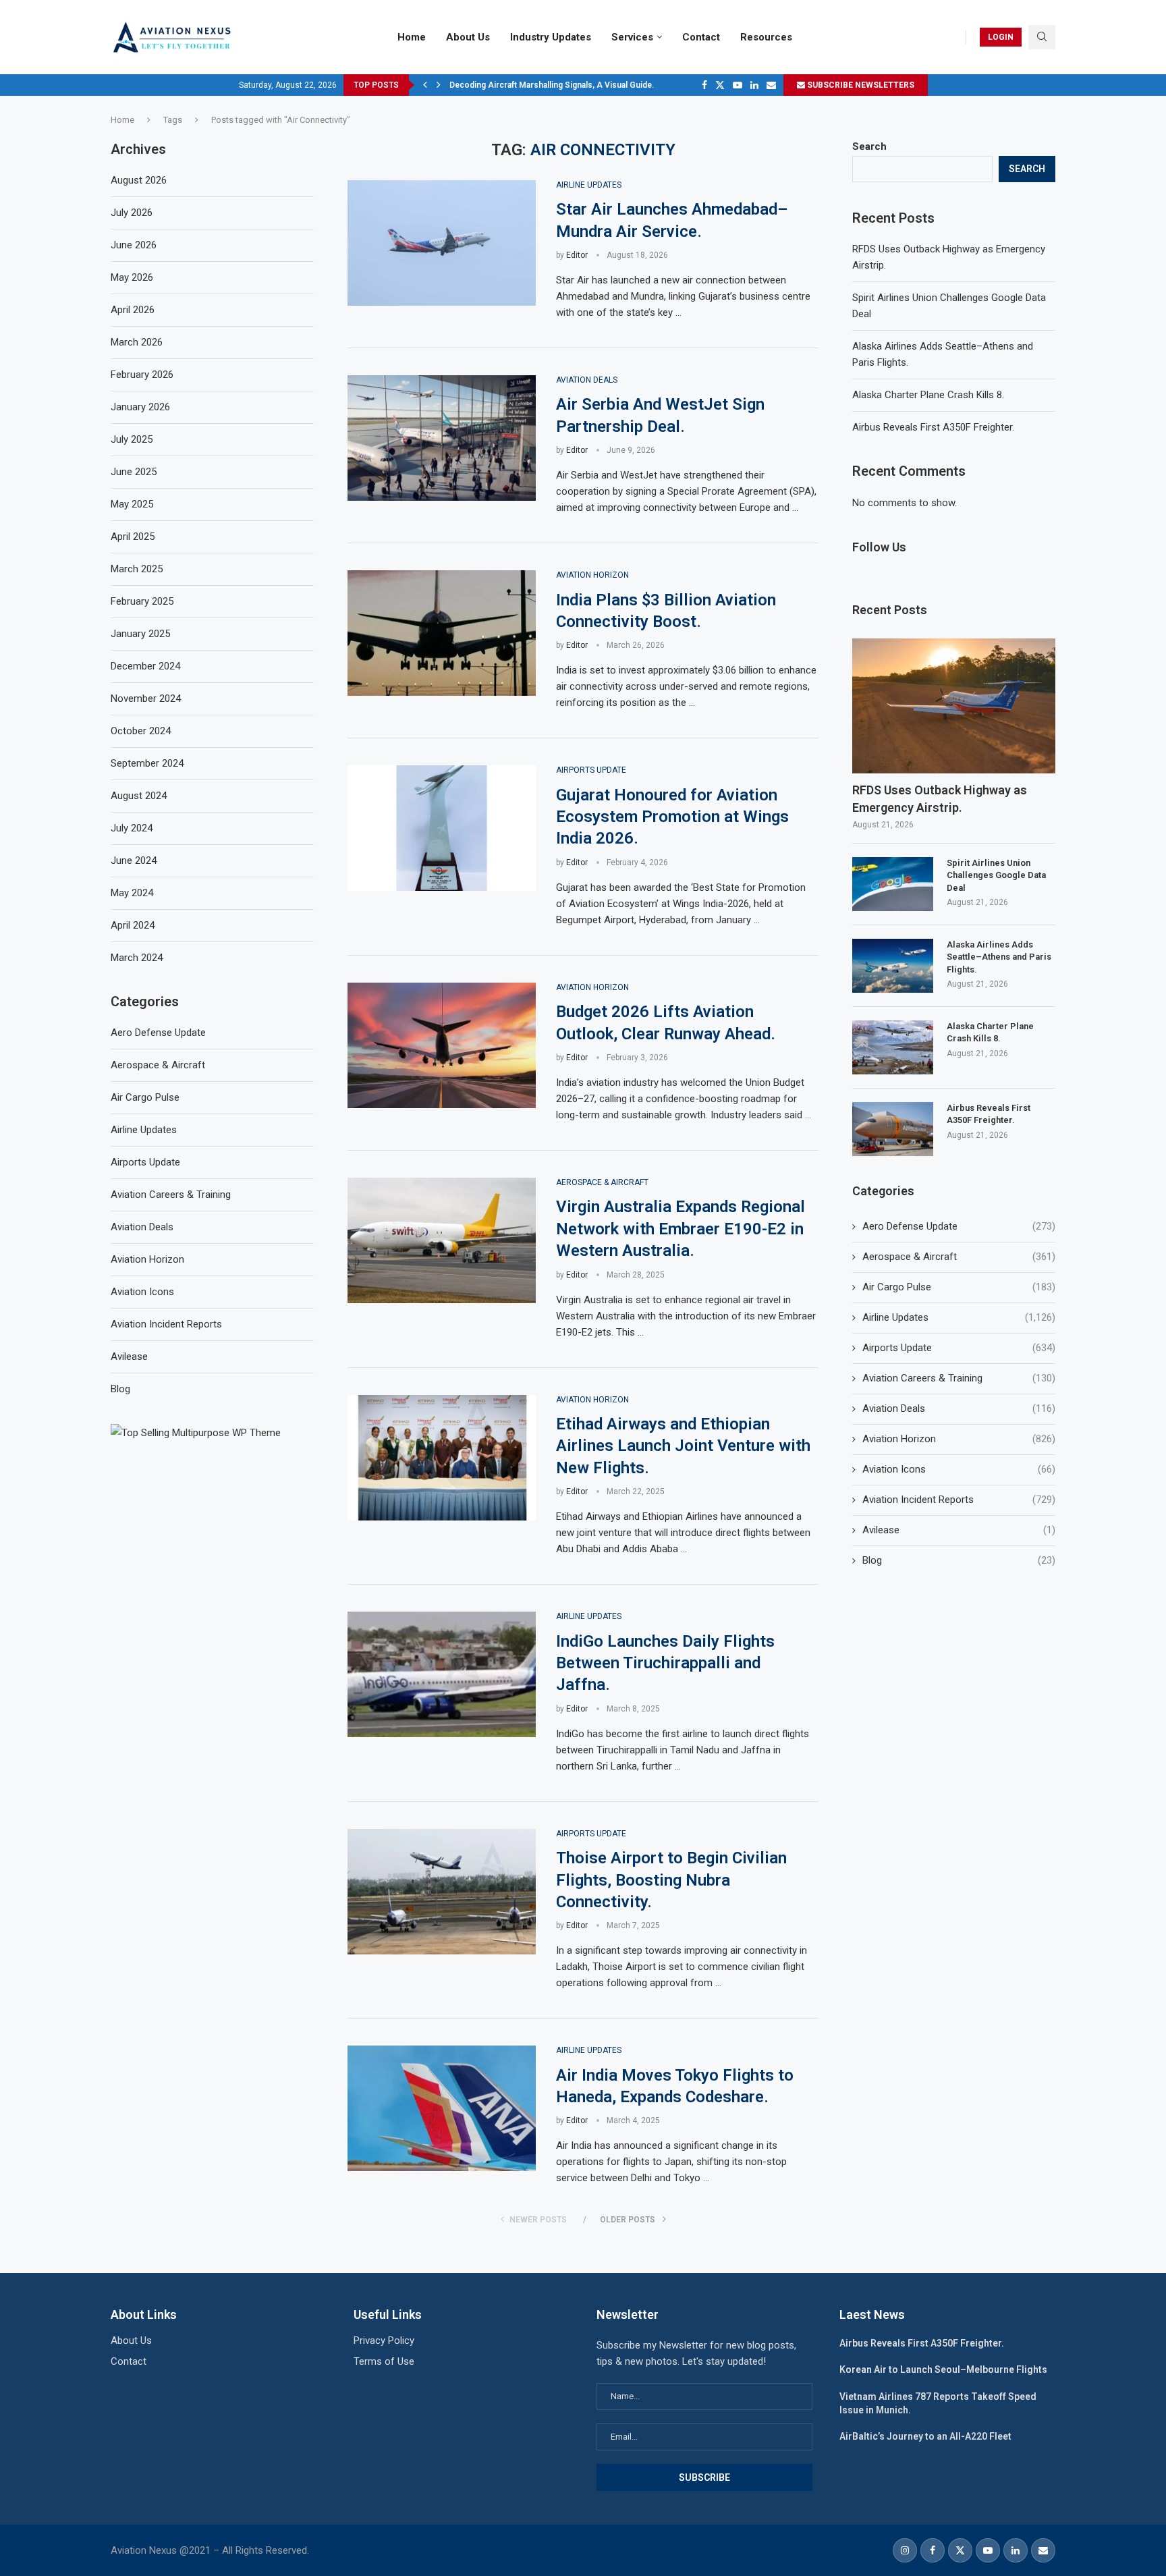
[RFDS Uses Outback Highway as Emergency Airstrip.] (954, 706)
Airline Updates (959, 1317)
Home (412, 37)
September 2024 (147, 763)
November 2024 (146, 698)
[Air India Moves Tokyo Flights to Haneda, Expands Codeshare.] (442, 2108)
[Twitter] (720, 85)
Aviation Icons (959, 1469)
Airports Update (959, 1348)
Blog (959, 1560)
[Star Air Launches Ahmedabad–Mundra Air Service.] (442, 243)
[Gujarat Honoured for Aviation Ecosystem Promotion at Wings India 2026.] (442, 828)
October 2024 (141, 731)
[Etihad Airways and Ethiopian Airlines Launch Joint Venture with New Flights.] (442, 1458)
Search (869, 146)
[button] (425, 85)
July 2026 (132, 213)
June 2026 (134, 245)
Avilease (959, 1530)
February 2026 (142, 375)
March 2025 (137, 569)
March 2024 (137, 958)
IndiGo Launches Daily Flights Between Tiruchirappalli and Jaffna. (665, 1663)
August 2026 (139, 180)
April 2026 (133, 310)
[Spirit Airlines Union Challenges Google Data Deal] (893, 884)
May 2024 (132, 893)
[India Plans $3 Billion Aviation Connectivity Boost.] (442, 633)
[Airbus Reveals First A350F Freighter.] (893, 1129)
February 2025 (142, 601)
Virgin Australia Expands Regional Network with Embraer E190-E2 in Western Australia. (681, 1229)
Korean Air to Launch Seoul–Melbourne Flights (943, 2369)
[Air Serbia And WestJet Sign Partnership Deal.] (442, 438)
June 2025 (134, 472)
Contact (701, 37)
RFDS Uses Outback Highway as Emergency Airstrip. (940, 798)
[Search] (1042, 37)
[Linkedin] (754, 85)
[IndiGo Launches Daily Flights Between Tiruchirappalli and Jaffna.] (442, 1674)
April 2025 (133, 537)
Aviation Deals (959, 1408)
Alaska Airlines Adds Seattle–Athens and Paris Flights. (999, 957)
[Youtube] (738, 85)
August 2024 (139, 796)
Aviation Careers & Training (959, 1378)
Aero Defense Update (959, 1226)
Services (632, 37)
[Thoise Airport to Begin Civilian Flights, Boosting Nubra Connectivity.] (442, 1892)
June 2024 (134, 860)
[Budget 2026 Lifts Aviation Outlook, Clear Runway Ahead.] (442, 1045)
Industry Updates (551, 37)
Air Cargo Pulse (959, 1287)
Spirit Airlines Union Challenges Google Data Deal (996, 875)
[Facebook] (704, 85)
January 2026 (140, 407)
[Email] (771, 85)
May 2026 (132, 277)
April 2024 (133, 925)
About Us (468, 37)
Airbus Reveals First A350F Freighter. (933, 427)
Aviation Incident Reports (959, 1500)
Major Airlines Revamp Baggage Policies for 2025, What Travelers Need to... (594, 85)
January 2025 (140, 634)
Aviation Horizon (959, 1439)
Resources (766, 37)
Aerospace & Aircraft (959, 1257)
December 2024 (145, 666)
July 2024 (132, 828)
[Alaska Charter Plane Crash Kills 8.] (893, 1047)
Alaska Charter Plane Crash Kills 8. (928, 395)
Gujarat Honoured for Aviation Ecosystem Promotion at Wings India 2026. (672, 817)
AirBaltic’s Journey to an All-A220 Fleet (925, 2436)
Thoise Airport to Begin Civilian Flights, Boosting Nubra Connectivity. (671, 1880)
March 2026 (137, 342)
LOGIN (1001, 37)
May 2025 (132, 504)
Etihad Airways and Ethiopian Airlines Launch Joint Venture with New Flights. (683, 1446)
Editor (577, 255)
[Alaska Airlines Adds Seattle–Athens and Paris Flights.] (893, 966)
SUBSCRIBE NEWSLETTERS (860, 85)
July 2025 (132, 439)
